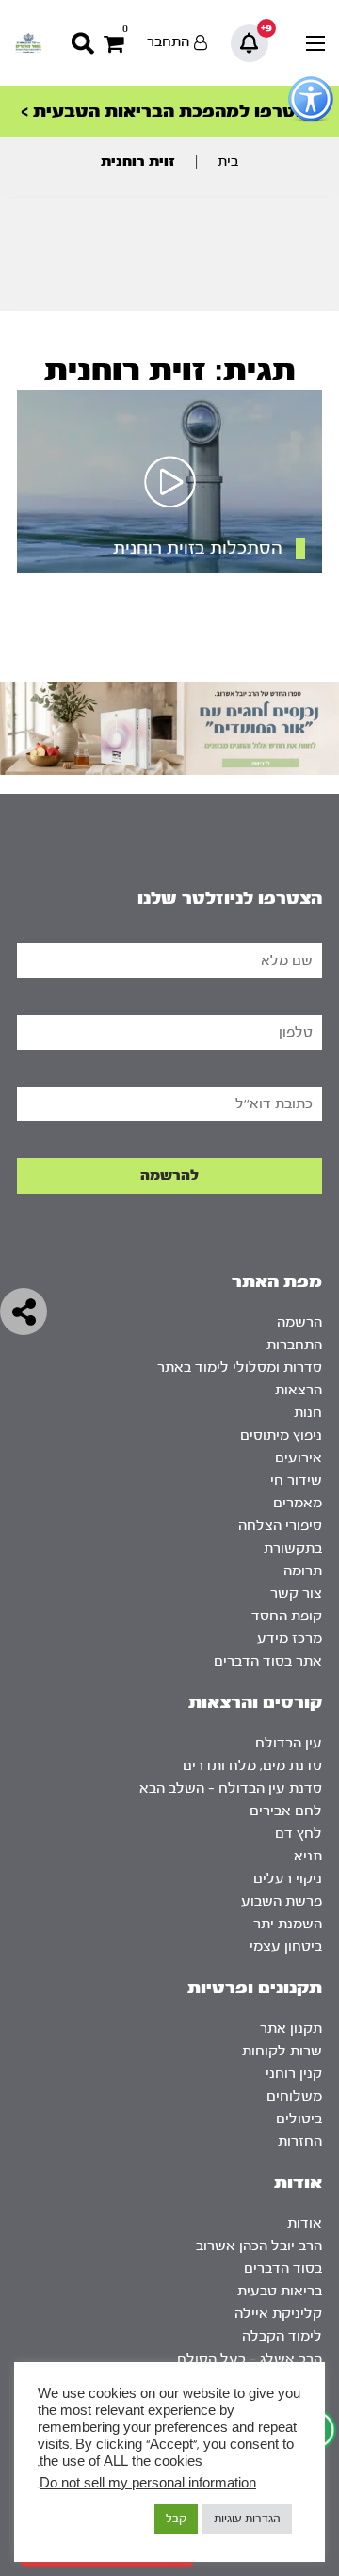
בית (228, 161)
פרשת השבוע (282, 1901)
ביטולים (299, 2119)
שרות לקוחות (282, 2051)
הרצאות (299, 1390)
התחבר (168, 42)
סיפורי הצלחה (280, 1526)
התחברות (294, 1345)
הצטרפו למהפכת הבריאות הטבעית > (169, 112)
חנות (308, 1413)
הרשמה (299, 1322)
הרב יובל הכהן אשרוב (259, 2246)
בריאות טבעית (280, 2291)
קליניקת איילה (278, 2314)
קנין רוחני (294, 2074)
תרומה (303, 1571)
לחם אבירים (286, 1811)
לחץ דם (299, 1834)
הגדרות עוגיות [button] (247, 2519)
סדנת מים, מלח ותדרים (252, 1766)
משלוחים (294, 2096)
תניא (308, 1856)
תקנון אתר (291, 2029)
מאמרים (298, 1503)
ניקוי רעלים (288, 1879)
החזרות (300, 2141)
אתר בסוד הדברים (268, 1661)
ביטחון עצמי (286, 1947)
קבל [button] (176, 2519)
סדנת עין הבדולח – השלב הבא (231, 1788)
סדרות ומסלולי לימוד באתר (240, 1368)
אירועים (299, 1458)
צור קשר (296, 1594)
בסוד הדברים (283, 2269)
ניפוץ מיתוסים (281, 1435)
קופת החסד (287, 1616)
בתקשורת (293, 1548)
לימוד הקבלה (282, 2336)
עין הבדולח (289, 1743)
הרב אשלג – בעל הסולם (250, 2359)
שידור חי (296, 1481)
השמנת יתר (288, 1924)
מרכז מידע (290, 1639)
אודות (305, 2223)
